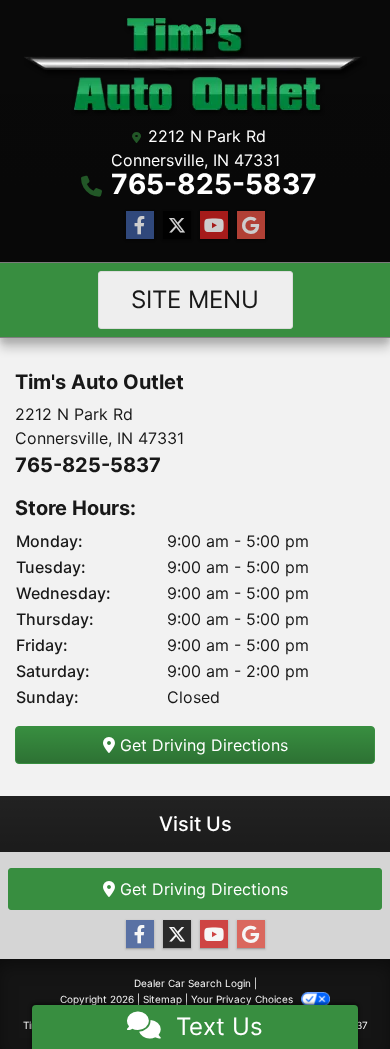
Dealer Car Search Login (192, 983)
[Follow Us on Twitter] (177, 225)
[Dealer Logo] (195, 66)
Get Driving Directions (201, 745)
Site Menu (195, 299)
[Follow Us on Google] (251, 225)
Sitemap (162, 999)
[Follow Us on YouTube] (214, 225)
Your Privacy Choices (243, 999)
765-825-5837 (214, 184)
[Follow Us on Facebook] (140, 225)
